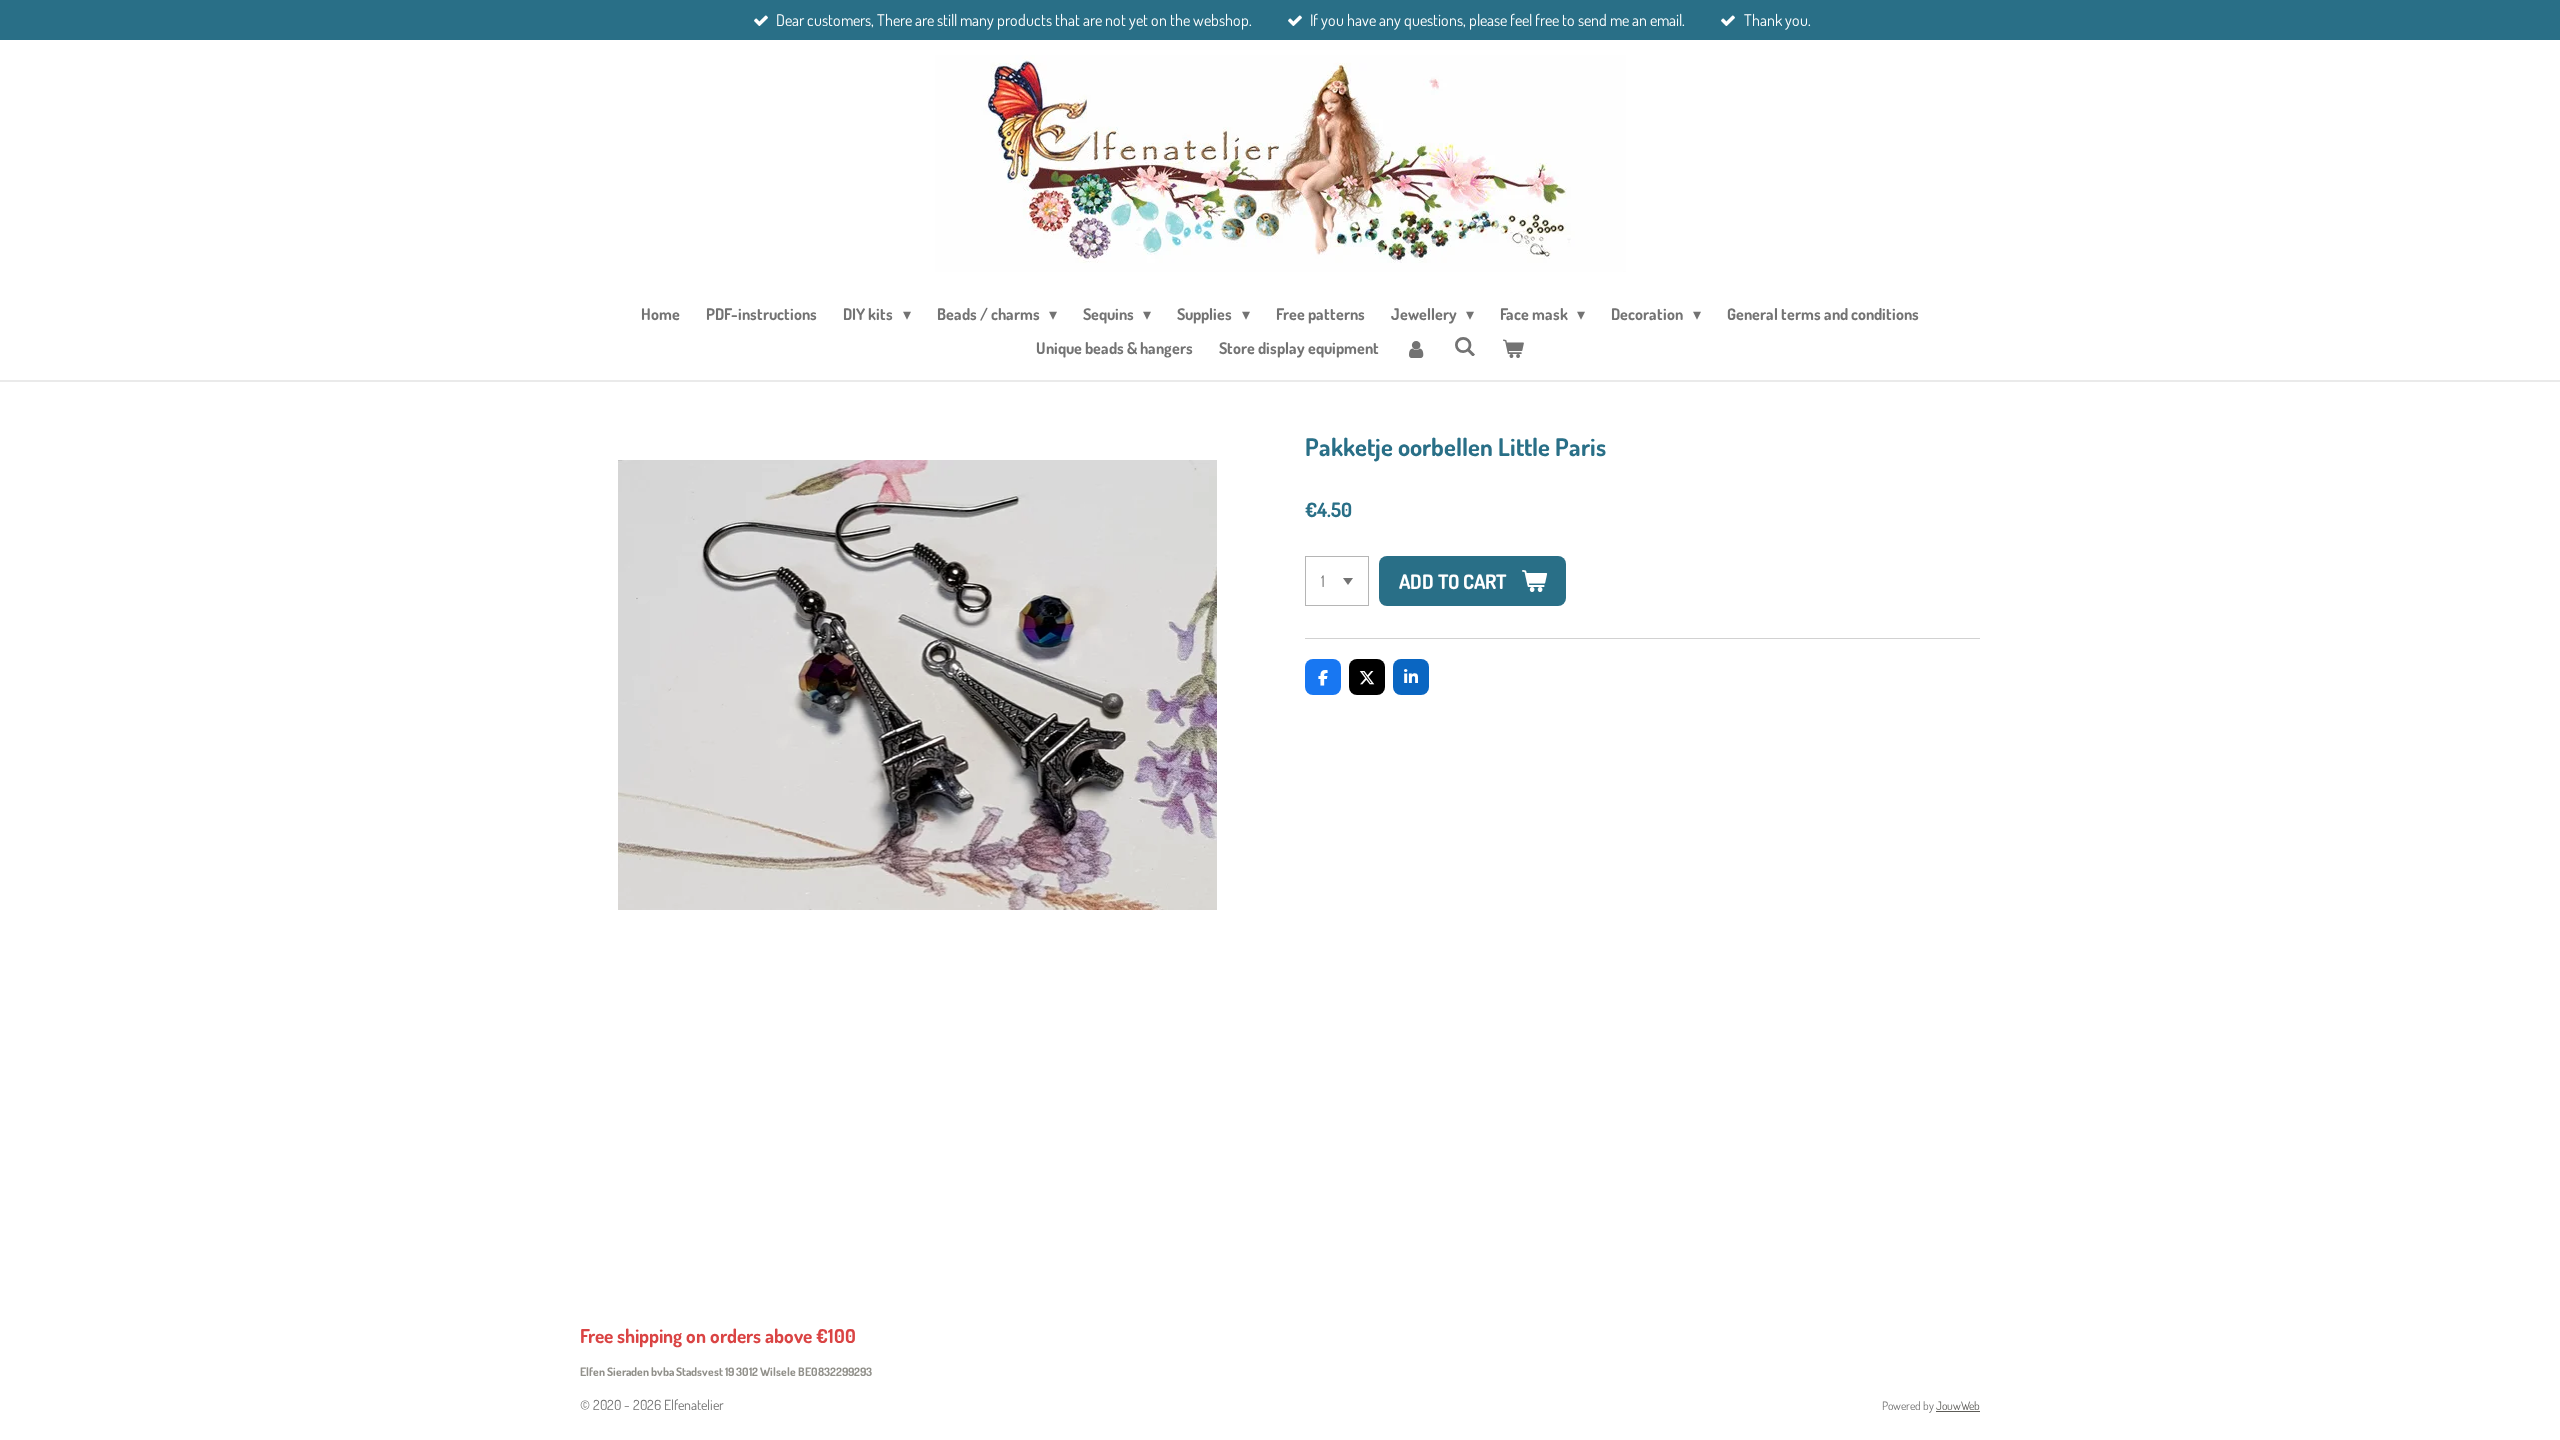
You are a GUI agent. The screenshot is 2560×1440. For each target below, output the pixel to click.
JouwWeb (1958, 1405)
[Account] (1416, 348)
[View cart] (1513, 348)
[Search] (1464, 346)
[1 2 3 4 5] (1337, 581)
